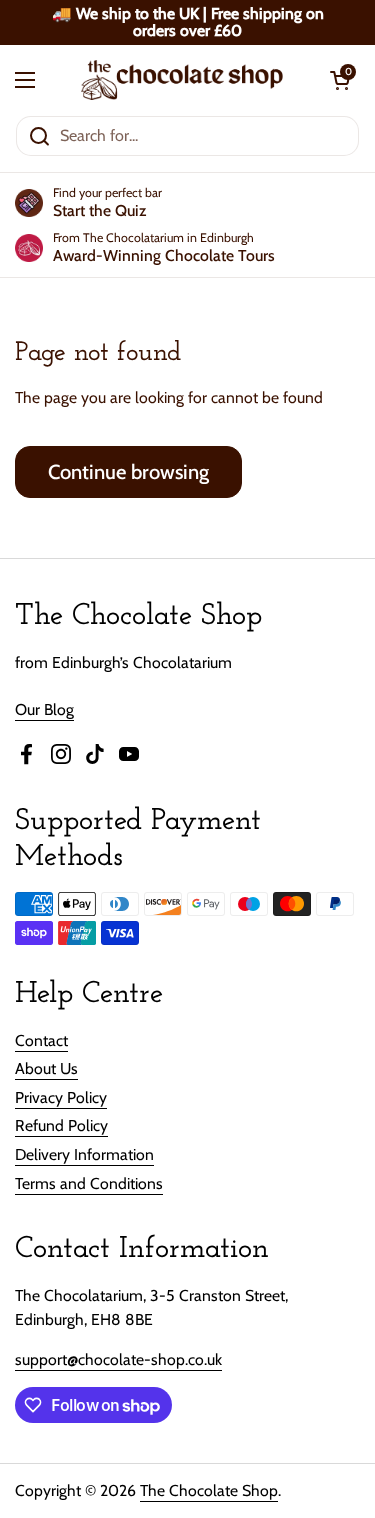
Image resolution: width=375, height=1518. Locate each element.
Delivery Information (84, 1154)
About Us (46, 1068)
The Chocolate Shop (209, 1490)
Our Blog (44, 709)
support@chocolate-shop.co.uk (118, 1359)
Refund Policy (61, 1125)
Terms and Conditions (89, 1183)
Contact (41, 1040)
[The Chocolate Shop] (182, 80)
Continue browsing (128, 471)
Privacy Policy (61, 1097)
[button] (340, 80)
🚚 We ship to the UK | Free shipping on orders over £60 (188, 22)
